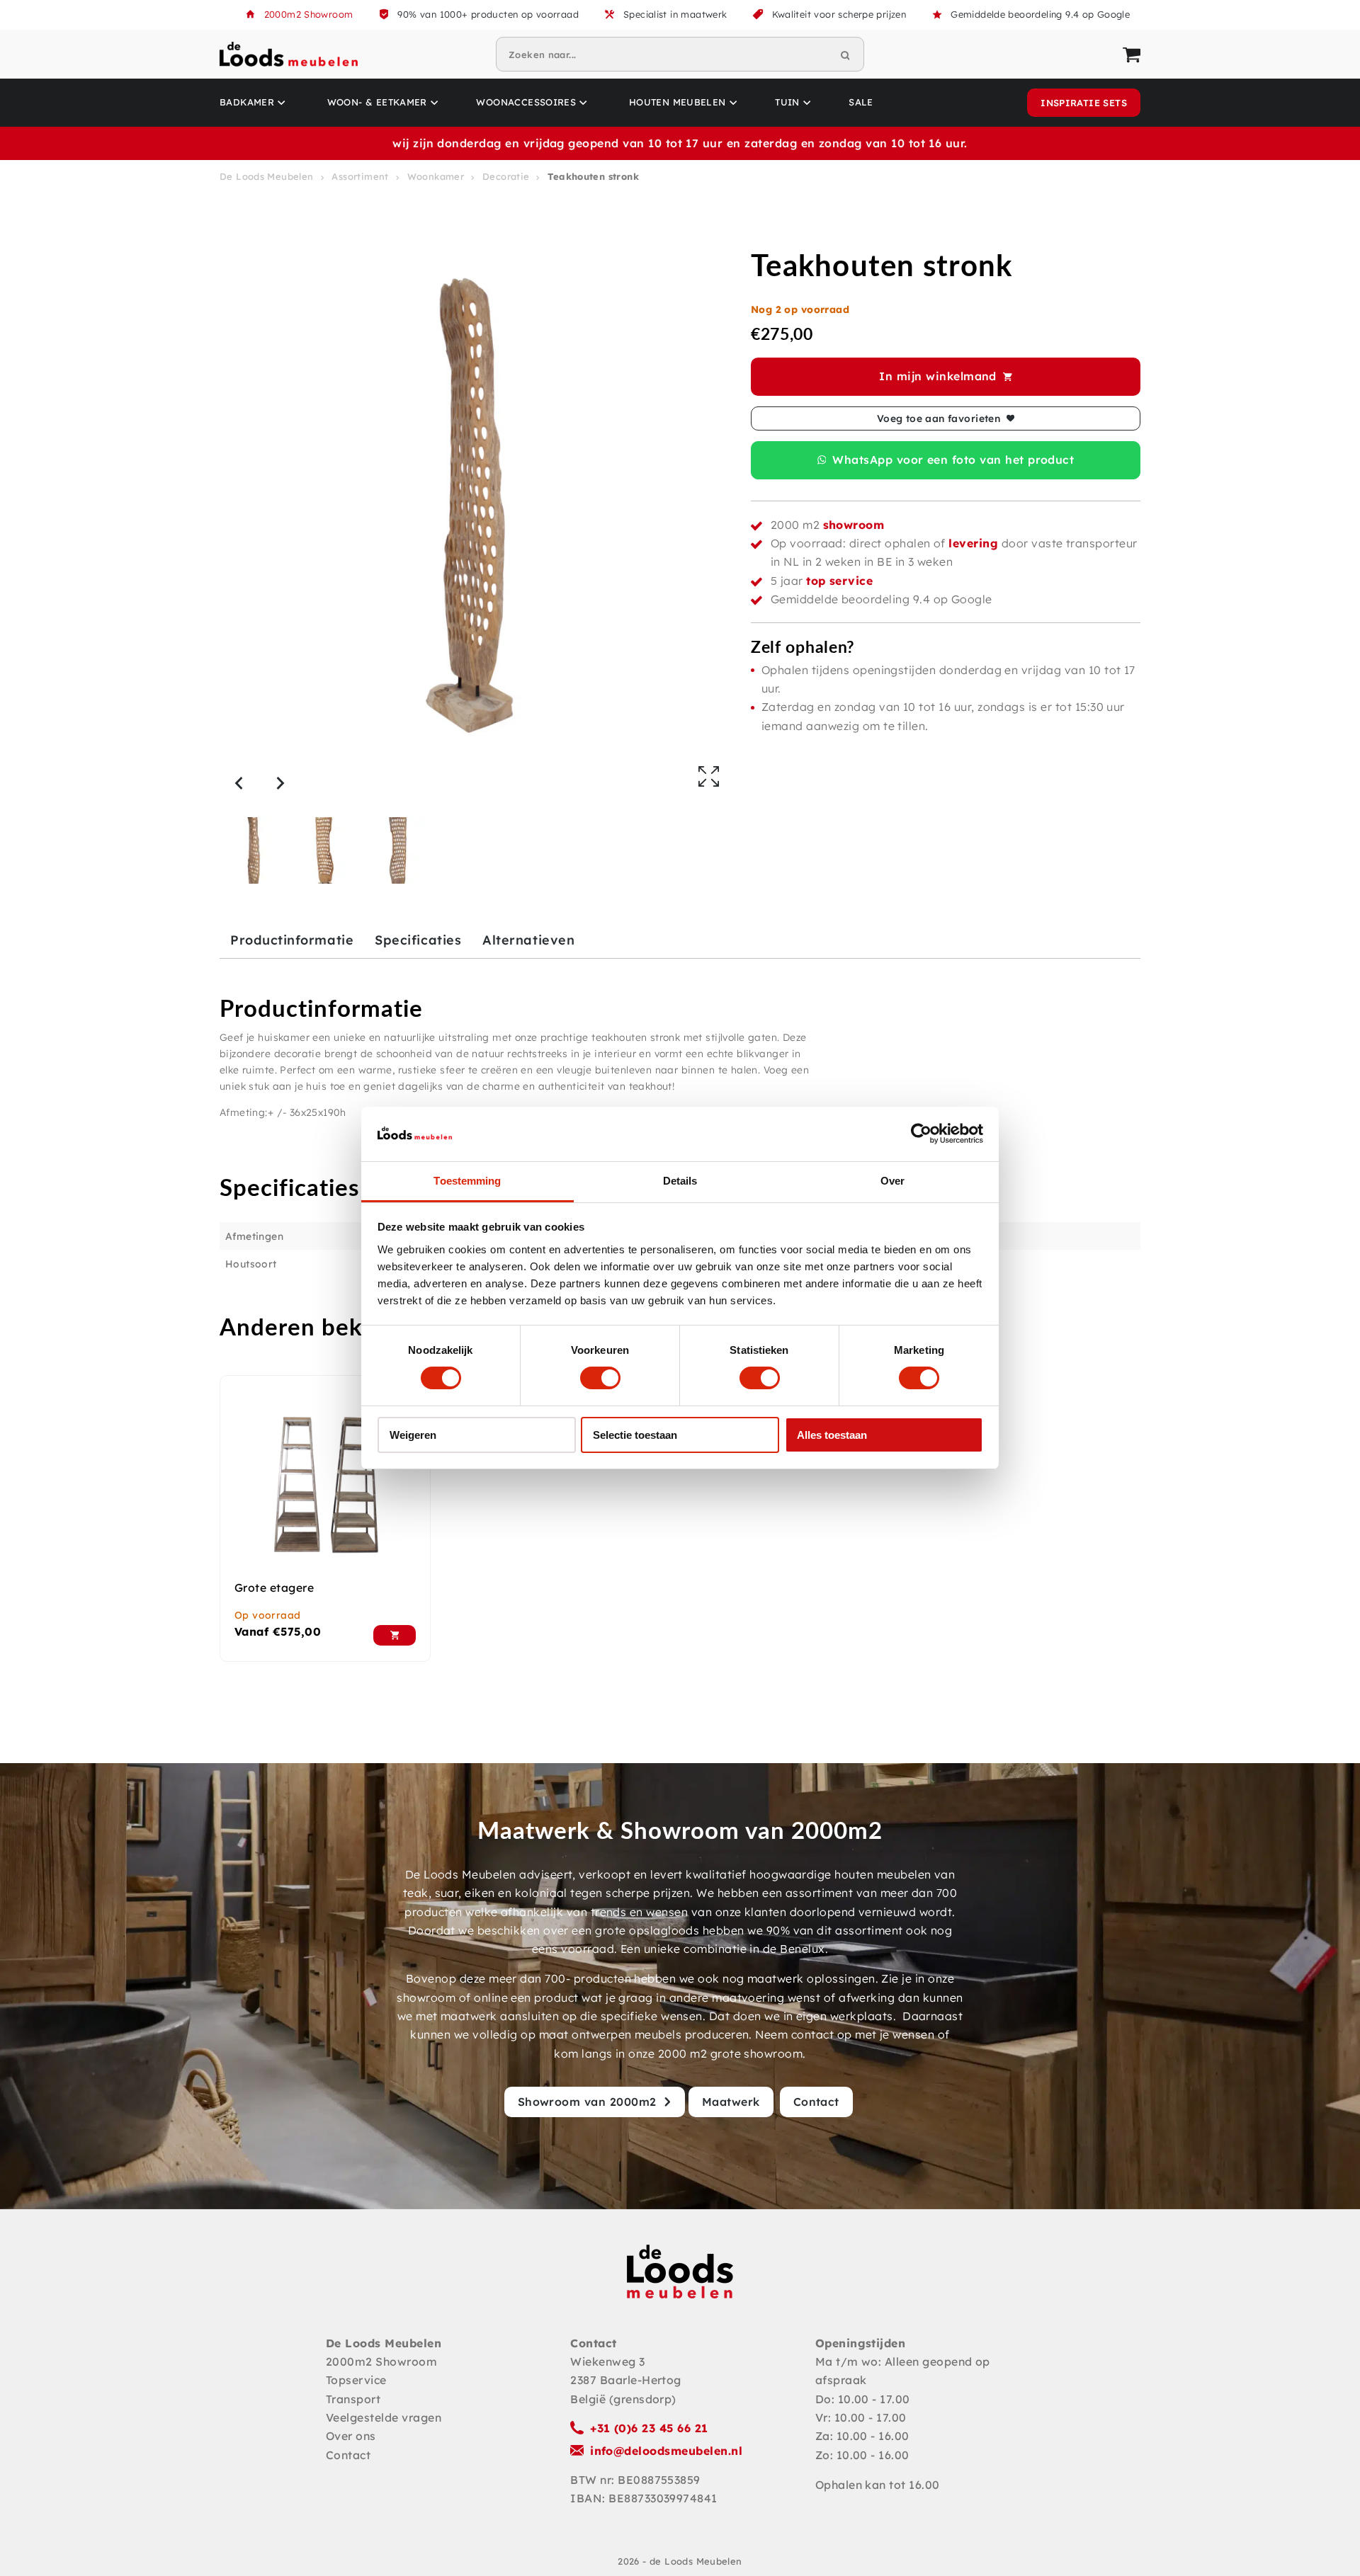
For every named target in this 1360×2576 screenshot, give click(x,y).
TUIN (787, 102)
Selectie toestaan (635, 1435)
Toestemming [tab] (467, 1181)
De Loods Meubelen (267, 176)
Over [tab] (892, 1181)
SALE (861, 102)
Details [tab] (680, 1181)
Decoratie (506, 176)
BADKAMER (247, 102)
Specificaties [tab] (418, 940)
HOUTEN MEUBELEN (678, 102)
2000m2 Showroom (309, 14)
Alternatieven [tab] (528, 940)
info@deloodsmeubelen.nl (666, 2451)
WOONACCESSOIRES (526, 102)
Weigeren (413, 1435)
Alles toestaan (832, 1435)
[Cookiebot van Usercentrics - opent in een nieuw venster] (921, 1134)
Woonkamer (436, 176)
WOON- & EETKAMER (377, 102)
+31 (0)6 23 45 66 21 (649, 2428)
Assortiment (360, 176)
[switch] (600, 1378)
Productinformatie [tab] (292, 940)
